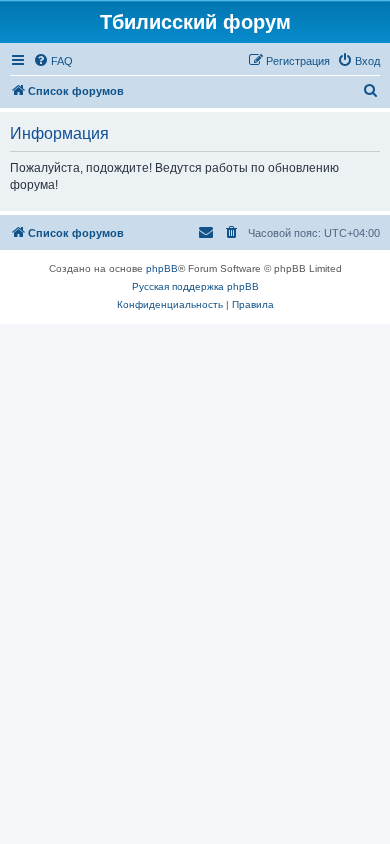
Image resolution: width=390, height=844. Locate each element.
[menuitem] (53, 61)
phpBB (162, 268)
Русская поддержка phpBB (195, 286)
